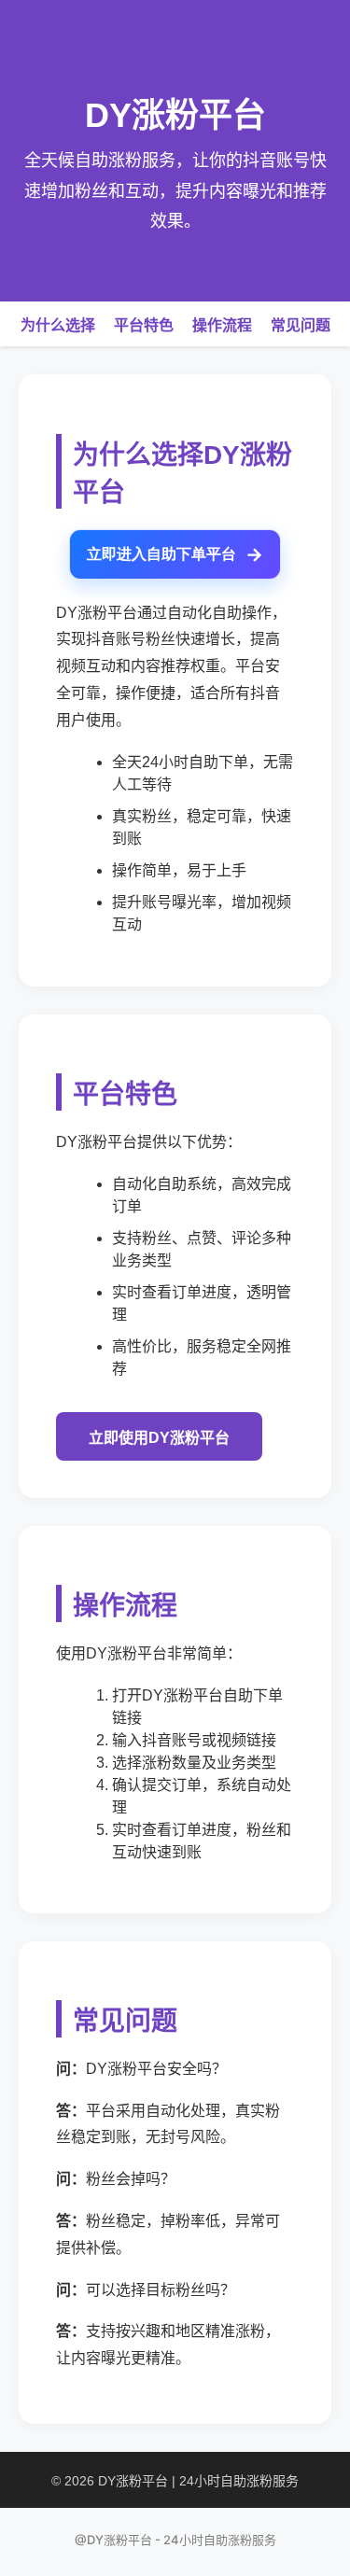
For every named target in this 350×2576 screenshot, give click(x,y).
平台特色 (144, 325)
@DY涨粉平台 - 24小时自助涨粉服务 (175, 2540)
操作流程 (222, 325)
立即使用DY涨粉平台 (159, 1438)
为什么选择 (58, 325)
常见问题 (301, 325)
